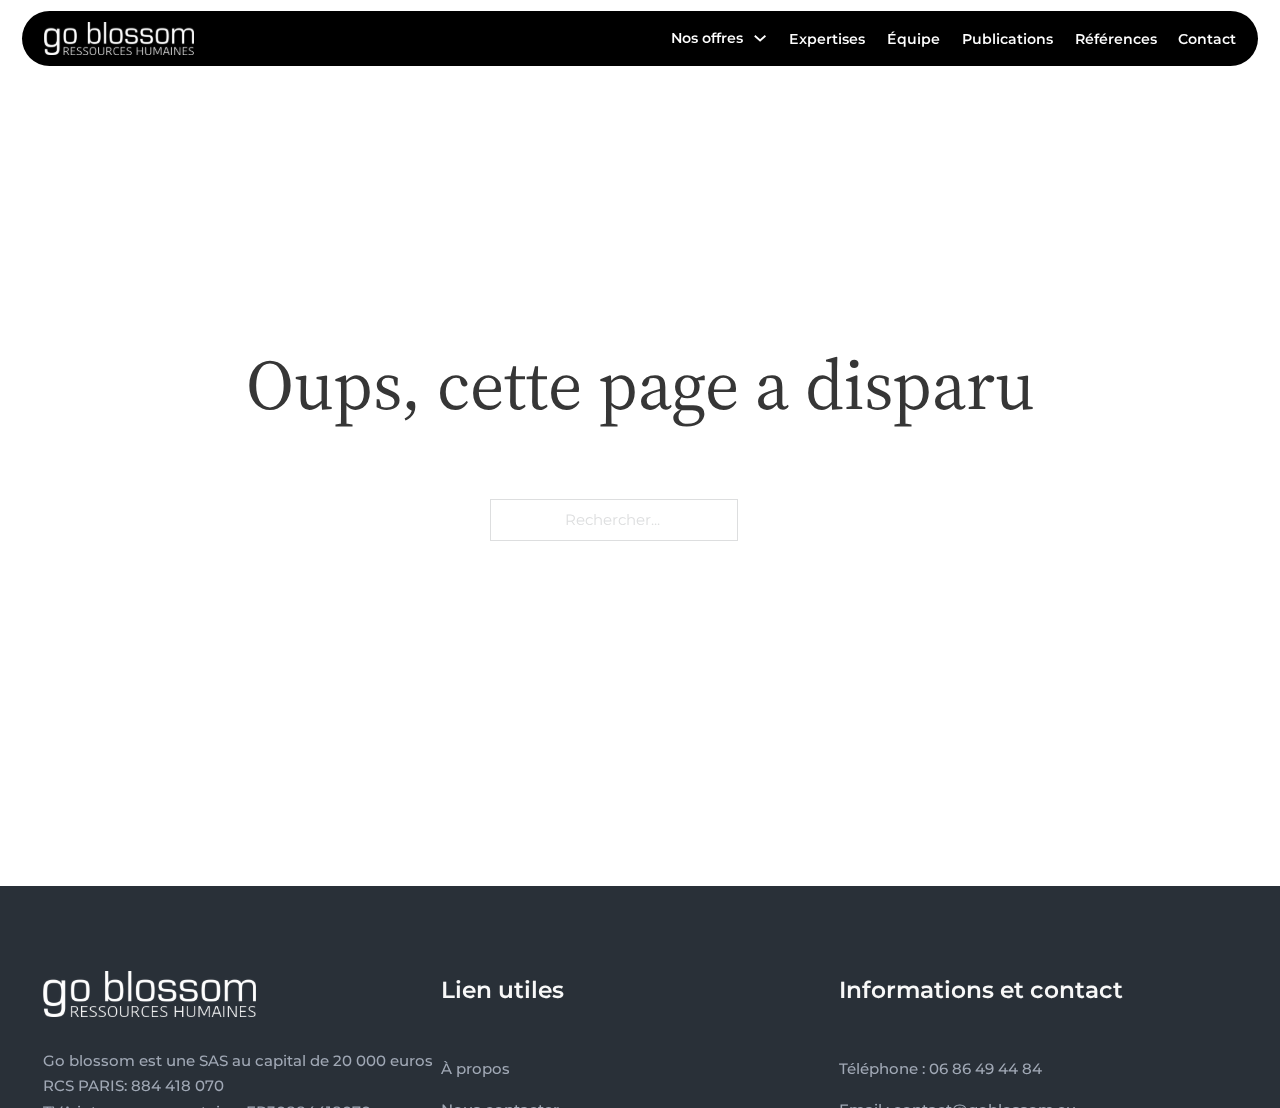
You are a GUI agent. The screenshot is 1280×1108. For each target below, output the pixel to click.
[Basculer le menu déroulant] (760, 38)
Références (1116, 39)
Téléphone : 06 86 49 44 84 (940, 1068)
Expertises (827, 39)
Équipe (913, 39)
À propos (475, 1068)
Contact (1207, 39)
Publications (1007, 39)
